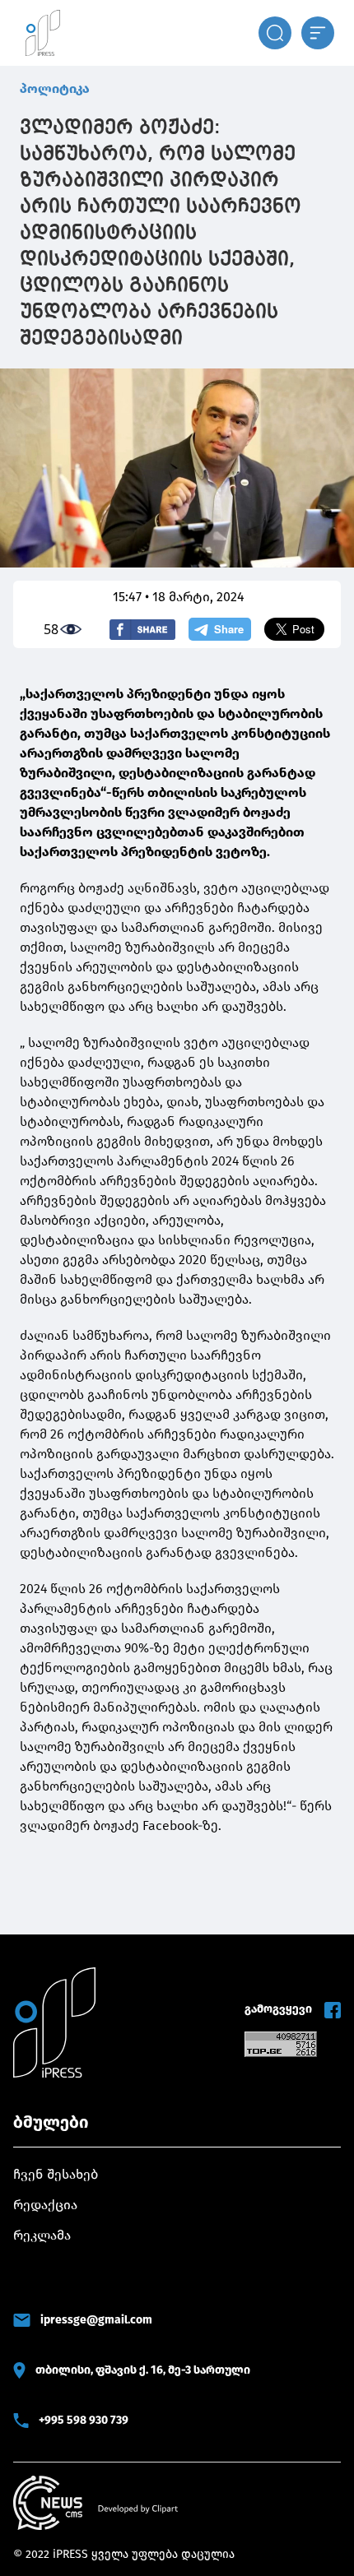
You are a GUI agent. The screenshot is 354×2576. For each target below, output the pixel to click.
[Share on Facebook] (142, 630)
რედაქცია (45, 2205)
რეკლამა (42, 2235)
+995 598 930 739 (84, 2420)
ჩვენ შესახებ (56, 2174)
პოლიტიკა (55, 88)
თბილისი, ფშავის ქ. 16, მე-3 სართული (143, 2370)
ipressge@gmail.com (96, 2320)
